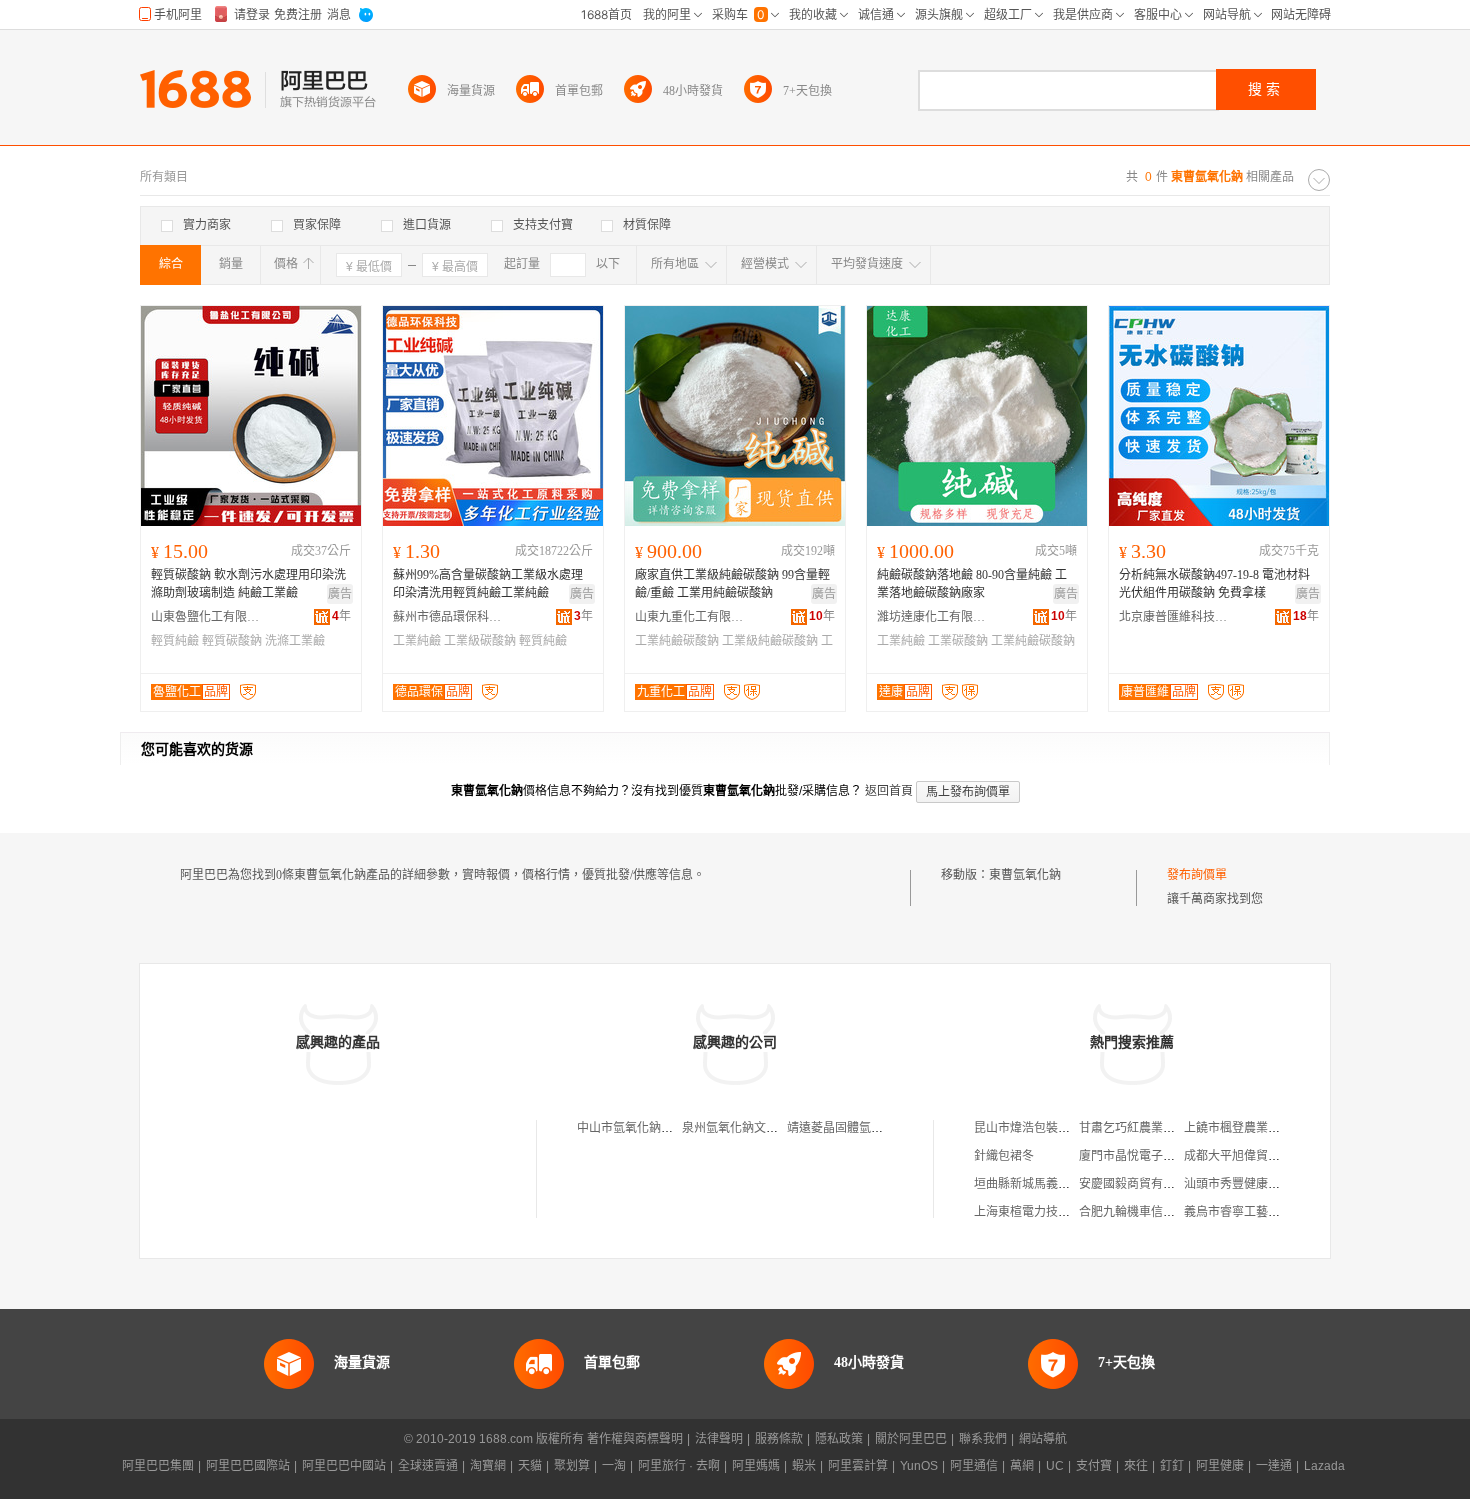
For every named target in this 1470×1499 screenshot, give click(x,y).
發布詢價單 (1197, 875)
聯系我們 (983, 1439)
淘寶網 (488, 1466)
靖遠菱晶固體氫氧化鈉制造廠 (865, 1128)
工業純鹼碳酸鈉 (677, 641)
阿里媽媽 (756, 1466)
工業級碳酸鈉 (480, 641)
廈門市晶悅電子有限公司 (1145, 1156)
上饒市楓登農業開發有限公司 (1262, 1128)
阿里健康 (1220, 1466)
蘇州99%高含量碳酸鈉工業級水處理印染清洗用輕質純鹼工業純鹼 (488, 584)
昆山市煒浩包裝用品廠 (1034, 1128)
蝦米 (804, 1466)
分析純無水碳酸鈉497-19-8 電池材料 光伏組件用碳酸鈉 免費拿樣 (1214, 584)
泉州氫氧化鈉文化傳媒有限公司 (766, 1128)
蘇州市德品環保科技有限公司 (448, 617)
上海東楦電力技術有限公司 (1046, 1212)
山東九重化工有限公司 (690, 617)
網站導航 (1043, 1439)
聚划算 (572, 1466)
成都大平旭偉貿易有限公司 (1256, 1156)
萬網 (1022, 1466)
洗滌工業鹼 (295, 641)
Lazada (1324, 1466)
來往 (1136, 1466)
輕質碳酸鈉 (232, 641)
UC (1055, 1466)
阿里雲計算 (858, 1466)
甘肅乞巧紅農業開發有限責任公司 (1169, 1128)
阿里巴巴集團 (158, 1466)
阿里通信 (974, 1466)
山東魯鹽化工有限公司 (206, 617)
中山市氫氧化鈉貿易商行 (643, 1128)
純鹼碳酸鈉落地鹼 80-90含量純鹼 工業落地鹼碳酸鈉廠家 (972, 584)
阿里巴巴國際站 (248, 1466)
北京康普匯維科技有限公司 (1174, 617)
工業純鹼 (417, 641)
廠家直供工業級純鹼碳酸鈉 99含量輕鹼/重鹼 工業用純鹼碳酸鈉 (732, 584)
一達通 (1274, 1466)
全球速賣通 (428, 1466)
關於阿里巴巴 (911, 1439)
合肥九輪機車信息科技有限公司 (1163, 1212)
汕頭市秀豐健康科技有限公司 (1262, 1184)
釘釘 (1172, 1466)
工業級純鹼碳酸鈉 (770, 641)
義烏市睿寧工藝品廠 (1238, 1212)
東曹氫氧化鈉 (1025, 875)
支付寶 (1094, 1466)
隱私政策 (839, 1439)
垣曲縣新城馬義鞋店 (1028, 1184)
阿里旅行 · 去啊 (679, 1466)
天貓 (530, 1466)
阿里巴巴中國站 (344, 1466)
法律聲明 (719, 1439)
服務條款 (779, 1439)
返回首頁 (889, 791)
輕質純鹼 (175, 641)
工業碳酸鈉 (958, 641)
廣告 (340, 594)
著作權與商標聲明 (635, 1439)
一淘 (614, 1466)
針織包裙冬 (1004, 1156)
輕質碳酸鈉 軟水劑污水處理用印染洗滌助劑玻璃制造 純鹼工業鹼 (248, 584)
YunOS (919, 1466)
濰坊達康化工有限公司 (932, 617)
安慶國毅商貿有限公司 (1139, 1184)
